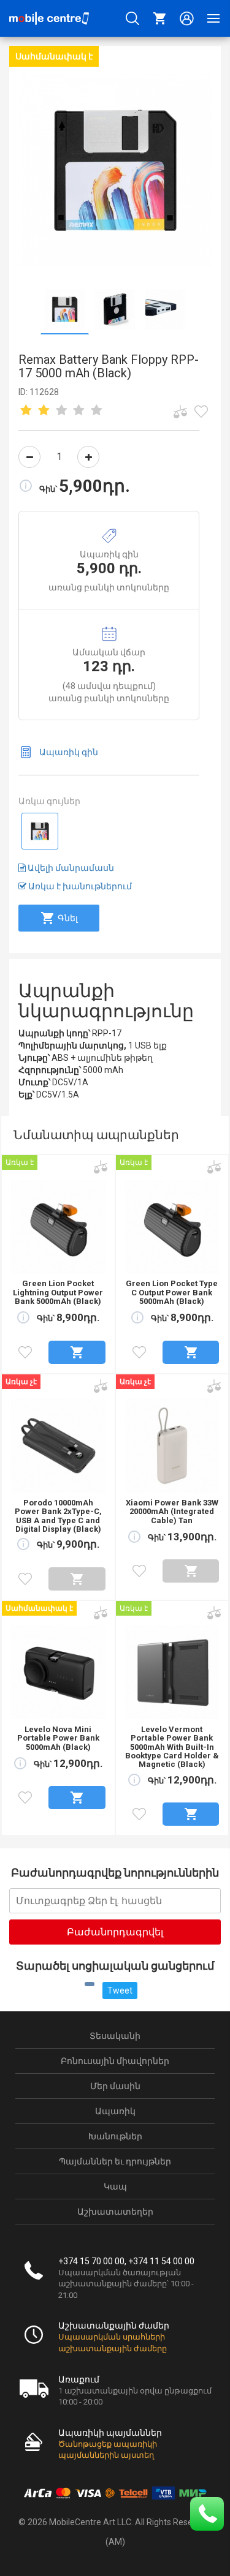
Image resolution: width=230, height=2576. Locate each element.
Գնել (68, 918)
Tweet (120, 1990)
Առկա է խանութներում (79, 886)
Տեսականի (115, 2036)
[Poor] (26, 411)
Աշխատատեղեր (115, 2212)
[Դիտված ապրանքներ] (201, 412)
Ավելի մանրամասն (70, 868)
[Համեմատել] (180, 412)
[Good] (61, 411)
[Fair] (44, 411)
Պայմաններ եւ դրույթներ (115, 2161)
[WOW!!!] (97, 411)
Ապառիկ (115, 2111)
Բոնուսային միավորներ (115, 2061)
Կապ (115, 2186)
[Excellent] (79, 411)
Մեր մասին (115, 2086)
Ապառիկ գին (69, 752)
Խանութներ (115, 2136)
